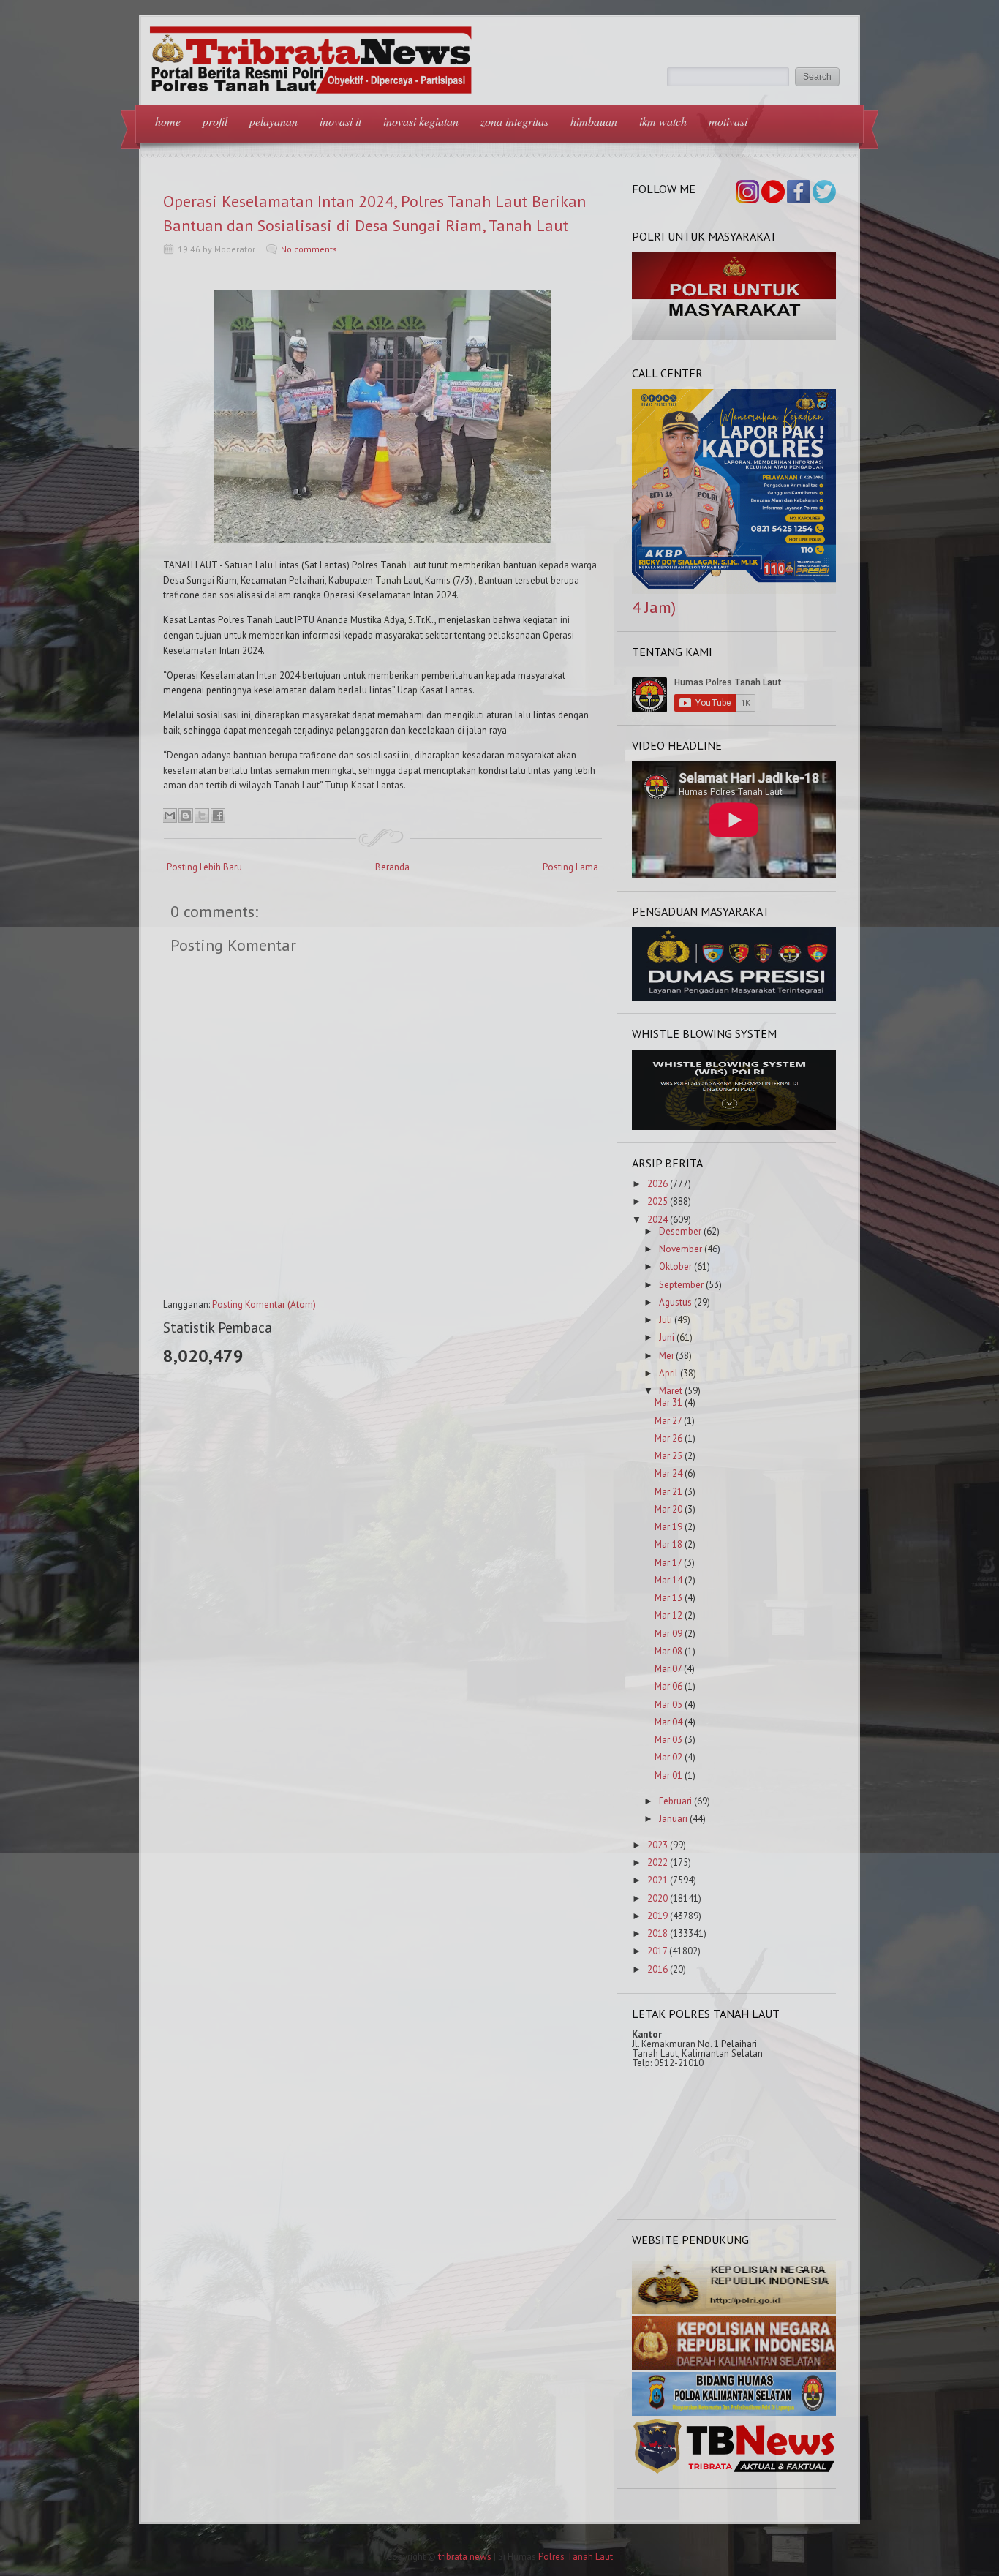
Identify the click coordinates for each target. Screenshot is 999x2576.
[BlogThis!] (186, 816)
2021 (657, 1880)
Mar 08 (668, 1651)
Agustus (675, 1302)
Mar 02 (668, 1757)
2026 (657, 1184)
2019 (657, 1916)
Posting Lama (570, 867)
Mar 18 (668, 1544)
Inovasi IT (340, 121)
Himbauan (594, 121)
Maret (671, 1391)
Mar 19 (668, 1527)
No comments (309, 249)
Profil (215, 121)
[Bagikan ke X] (202, 816)
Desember (680, 1231)
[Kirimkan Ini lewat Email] (170, 816)
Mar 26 (668, 1438)
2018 (657, 1933)
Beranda (392, 867)
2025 (657, 1201)
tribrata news (465, 2557)
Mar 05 (668, 1705)
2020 (657, 1898)
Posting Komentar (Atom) (264, 1304)
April (668, 1373)
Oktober (675, 1266)
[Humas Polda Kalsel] (734, 2413)
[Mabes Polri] (734, 2311)
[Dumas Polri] (734, 337)
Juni (667, 1337)
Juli (666, 1320)
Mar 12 (668, 1615)
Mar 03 (668, 1740)
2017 (657, 1951)
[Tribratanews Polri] (734, 2473)
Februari (675, 1801)
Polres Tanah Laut (576, 2557)
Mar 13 (668, 1598)
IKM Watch (663, 121)
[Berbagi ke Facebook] (218, 816)
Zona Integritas (514, 121)
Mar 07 (668, 1669)
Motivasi (728, 121)
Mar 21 (668, 1492)
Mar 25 (668, 1456)
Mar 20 (668, 1509)
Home (168, 121)
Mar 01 (668, 1775)
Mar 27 (668, 1421)
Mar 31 (668, 1402)
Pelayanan (274, 121)
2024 (657, 1220)
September (681, 1285)
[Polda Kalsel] (734, 2367)
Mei (666, 1356)
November (681, 1249)
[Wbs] (734, 1127)
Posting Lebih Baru (204, 867)
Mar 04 (668, 1722)
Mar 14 (668, 1580)
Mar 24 (668, 1473)
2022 (657, 1863)
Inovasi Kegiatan (421, 121)
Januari (673, 1819)
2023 (657, 1845)
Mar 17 (668, 1563)
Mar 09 (668, 1634)
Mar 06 (668, 1686)
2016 (657, 1969)
